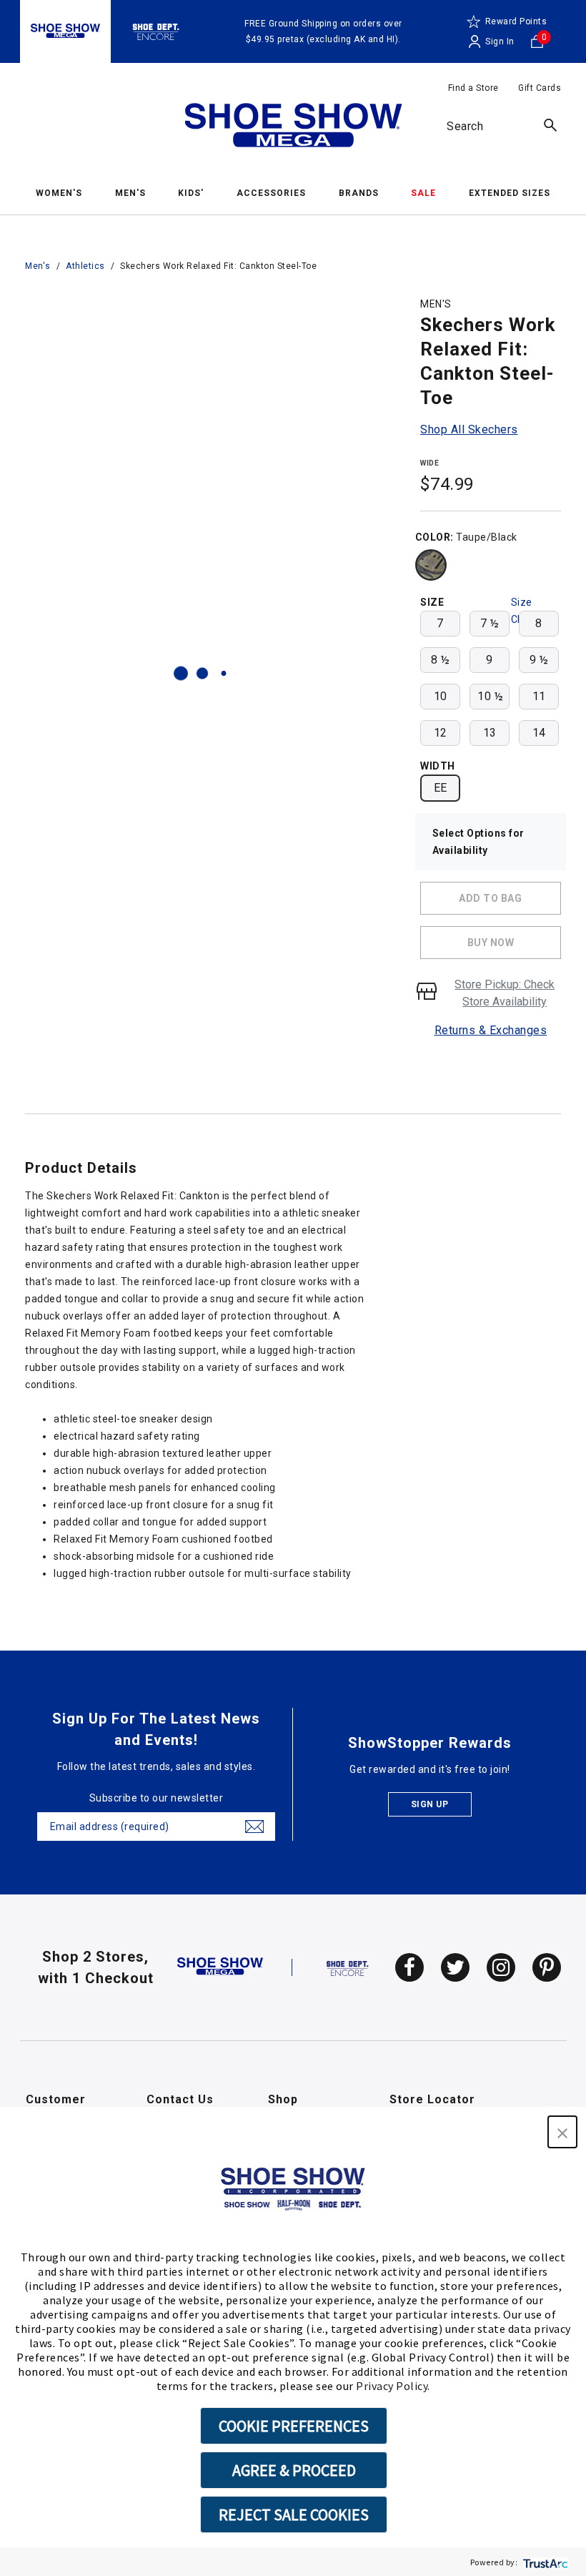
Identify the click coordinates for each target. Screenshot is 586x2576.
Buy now (491, 943)
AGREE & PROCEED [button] (294, 2470)
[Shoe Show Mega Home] (293, 128)
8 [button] (539, 623)
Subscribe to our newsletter (157, 1798)
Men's (38, 266)
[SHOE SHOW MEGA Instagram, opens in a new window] (501, 1967)
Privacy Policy (392, 2386)
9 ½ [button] (539, 660)
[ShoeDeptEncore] (156, 31)
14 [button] (539, 733)
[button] (562, 2132)
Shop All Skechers (469, 429)
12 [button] (441, 733)
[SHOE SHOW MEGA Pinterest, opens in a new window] (547, 1967)
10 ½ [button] (490, 696)
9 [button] (490, 660)
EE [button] (441, 788)
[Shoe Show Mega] (65, 31)
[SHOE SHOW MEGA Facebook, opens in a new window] (409, 1967)
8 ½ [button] (441, 660)
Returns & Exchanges (491, 1030)
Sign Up (430, 1804)
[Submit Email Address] (254, 1827)
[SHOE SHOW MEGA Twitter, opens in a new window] (455, 1967)
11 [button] (539, 696)
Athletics (85, 266)
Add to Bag (490, 898)
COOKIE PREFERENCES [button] (294, 2426)
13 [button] (490, 733)
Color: (434, 537)
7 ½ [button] (490, 623)
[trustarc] (544, 2562)
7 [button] (440, 623)
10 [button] (441, 696)
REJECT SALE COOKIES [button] (294, 2514)
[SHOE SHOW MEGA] (220, 1967)
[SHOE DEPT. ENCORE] (348, 1967)
